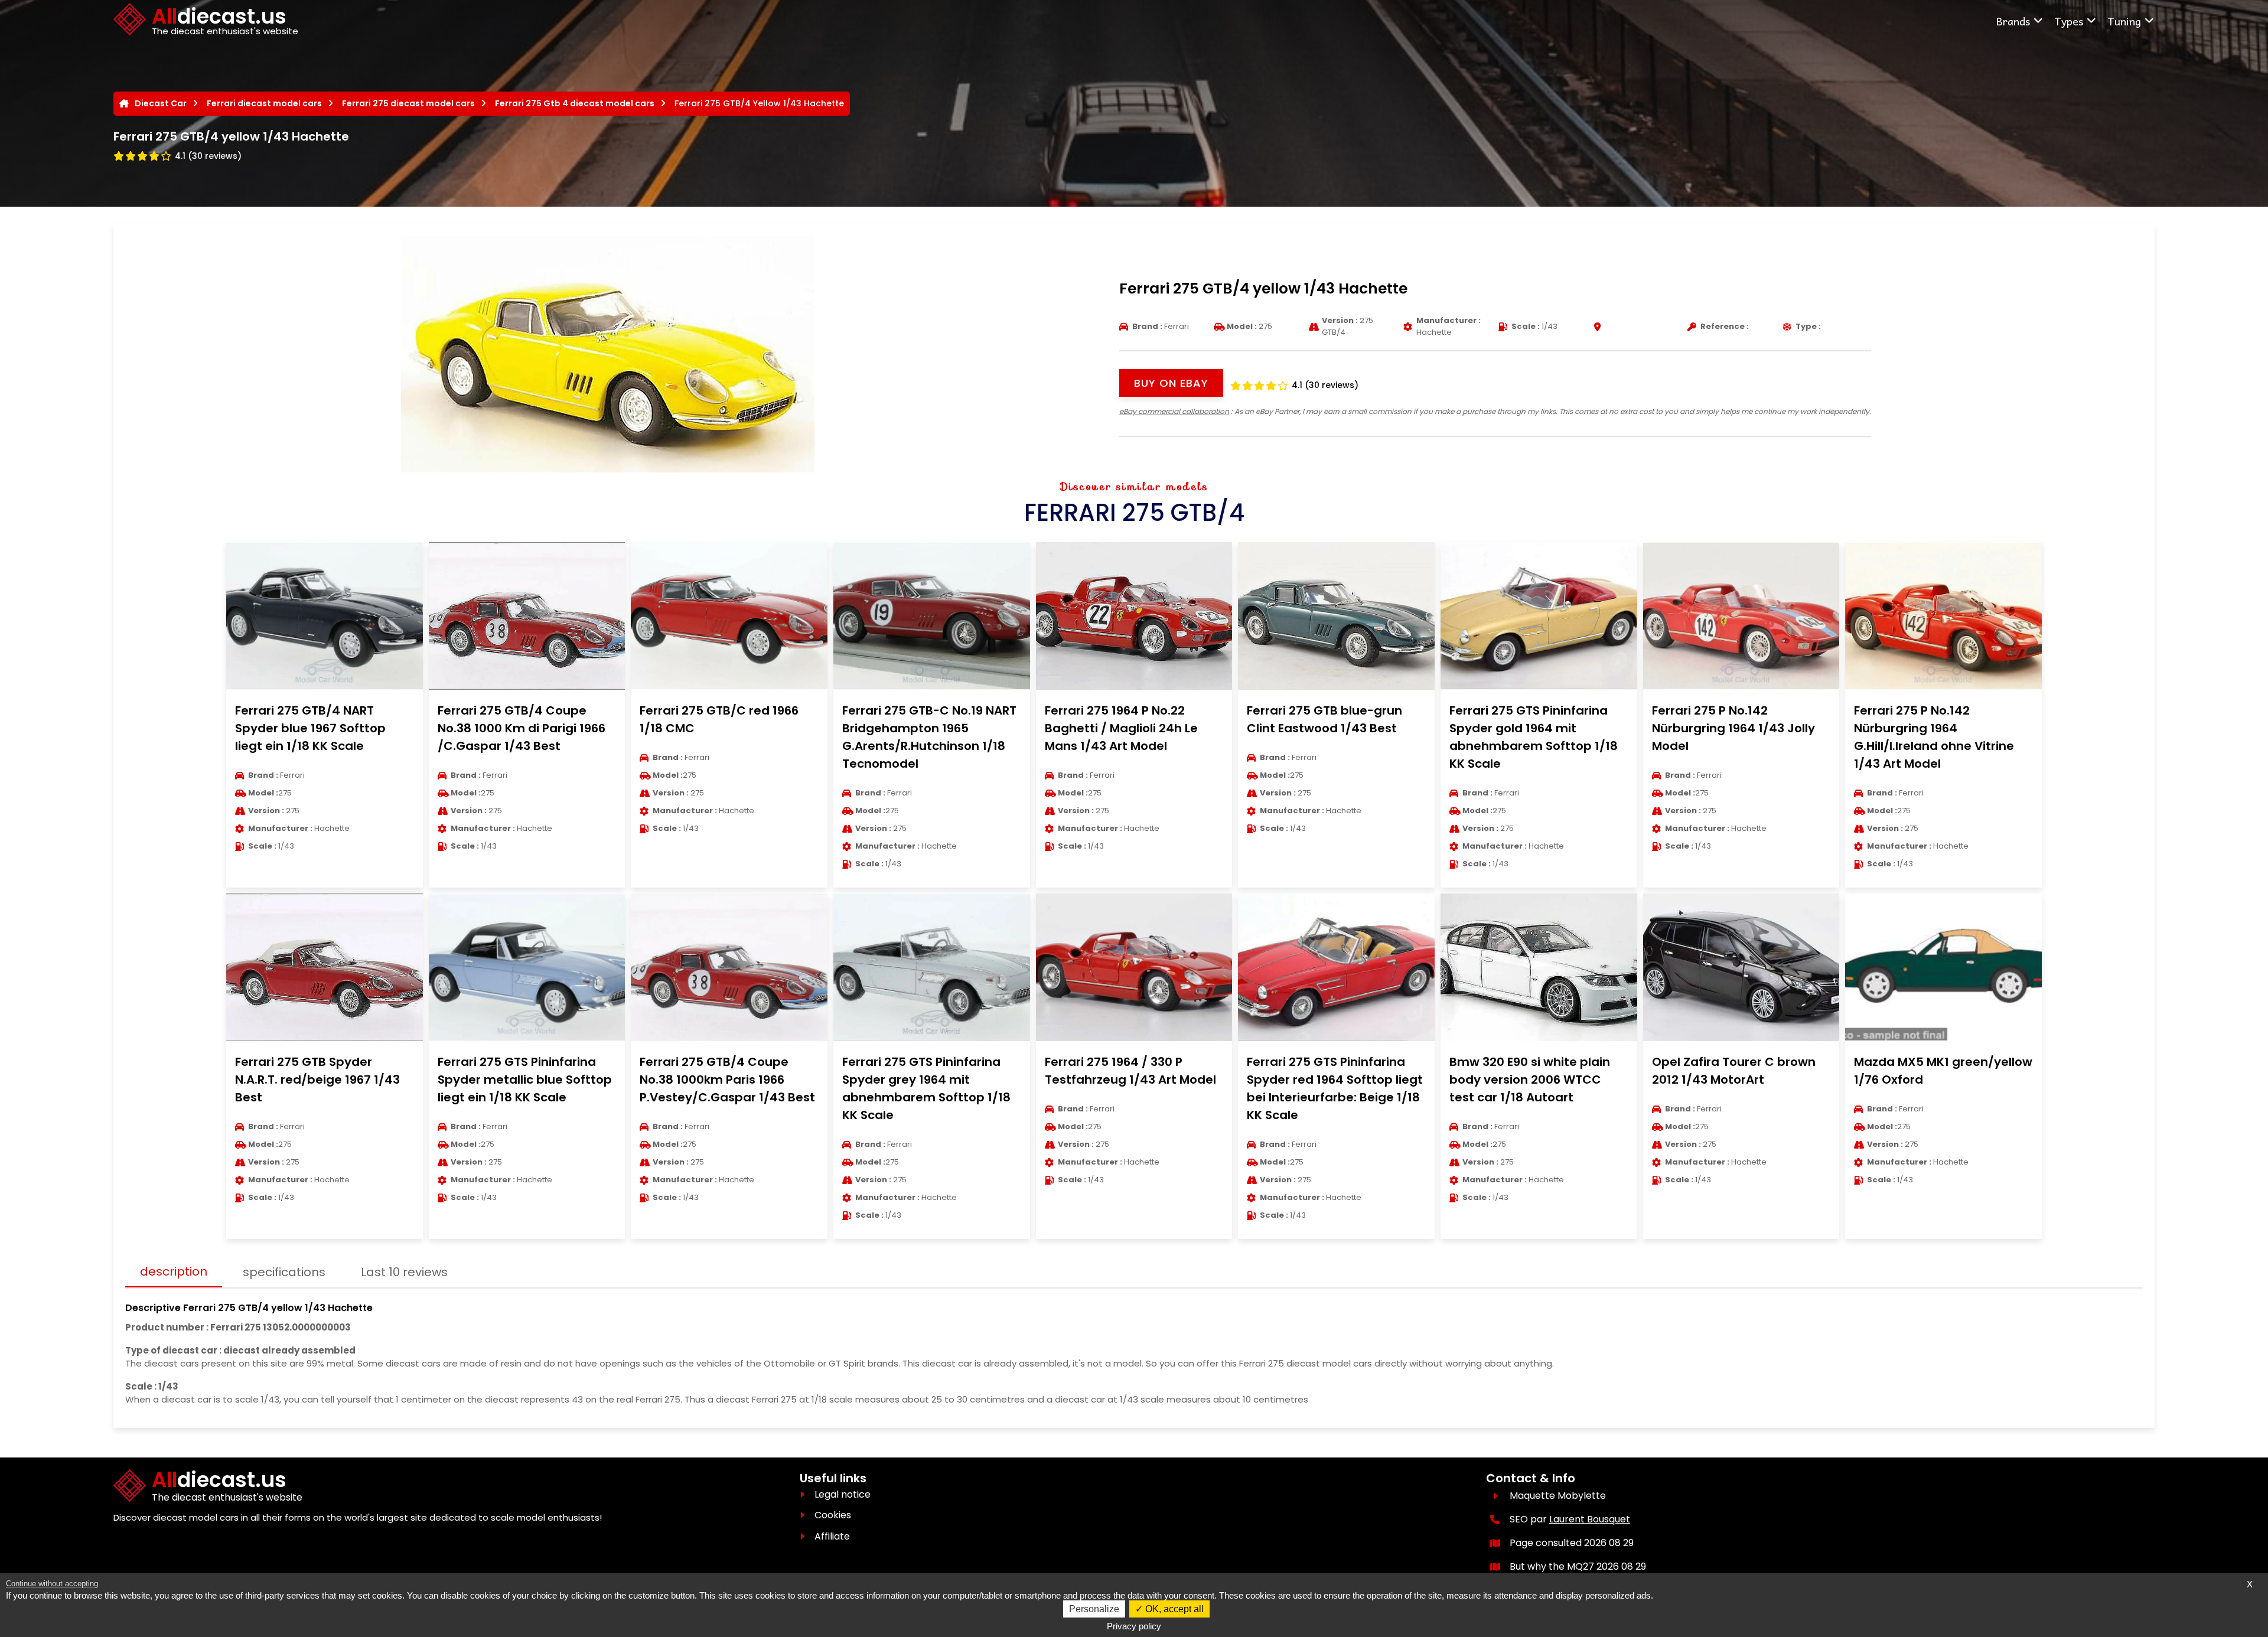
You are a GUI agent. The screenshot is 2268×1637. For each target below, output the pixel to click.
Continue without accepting (52, 1584)
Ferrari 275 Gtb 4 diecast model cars (575, 103)
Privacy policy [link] (1134, 1626)
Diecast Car (161, 103)
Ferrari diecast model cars (264, 103)
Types (2069, 21)
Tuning (2124, 21)
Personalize (1094, 1609)
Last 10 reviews (404, 1272)
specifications (284, 1272)
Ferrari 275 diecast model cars (408, 103)
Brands (2013, 21)
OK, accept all (1173, 1609)
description (174, 1271)
